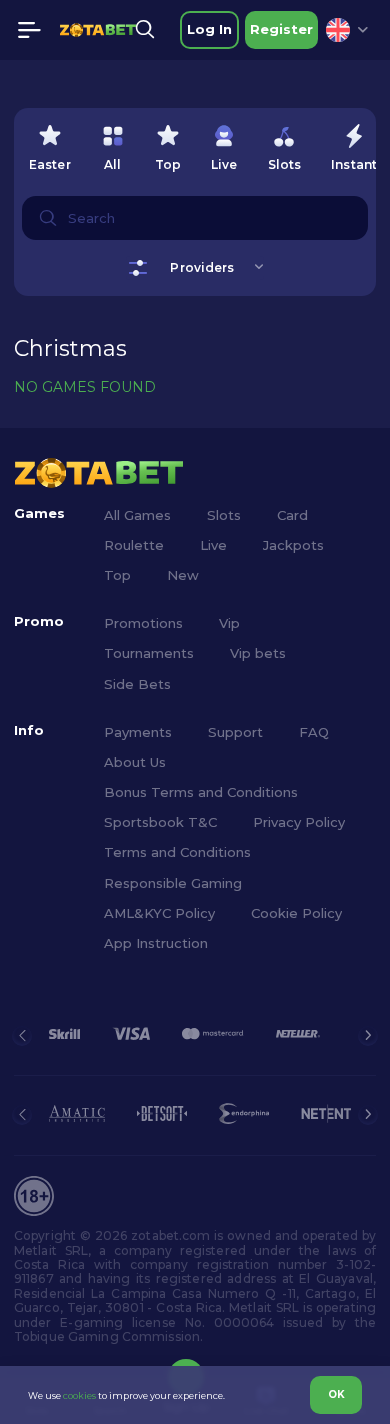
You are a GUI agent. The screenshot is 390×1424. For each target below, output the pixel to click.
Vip (229, 623)
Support (235, 732)
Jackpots (293, 545)
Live (213, 545)
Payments (138, 732)
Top (117, 575)
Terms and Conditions (177, 852)
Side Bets (137, 684)
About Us (135, 762)
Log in (209, 29)
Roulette (134, 545)
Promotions (143, 623)
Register (281, 29)
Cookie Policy (296, 913)
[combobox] (347, 30)
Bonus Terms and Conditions (201, 792)
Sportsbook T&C (160, 822)
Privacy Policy (299, 822)
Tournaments (149, 653)
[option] (50, 144)
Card (292, 515)
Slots (224, 515)
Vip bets (258, 653)
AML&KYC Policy (159, 913)
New (183, 575)
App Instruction (156, 943)
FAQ (314, 732)
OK (336, 1394)
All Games (137, 515)
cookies (79, 1395)
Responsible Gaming (173, 883)
